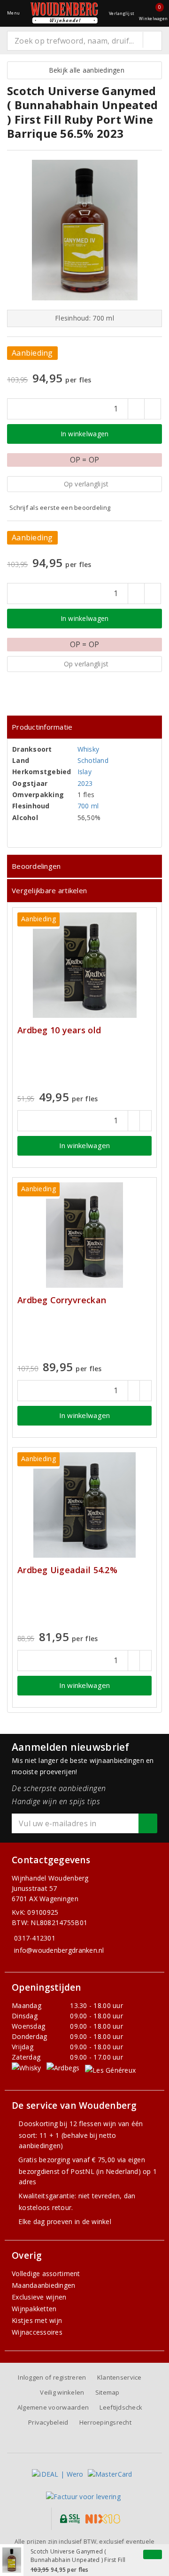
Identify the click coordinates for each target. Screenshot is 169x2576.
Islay (84, 772)
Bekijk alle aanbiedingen (84, 70)
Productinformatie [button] (42, 727)
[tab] (84, 727)
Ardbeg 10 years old (59, 1030)
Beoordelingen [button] (36, 866)
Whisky (88, 749)
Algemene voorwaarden (53, 2407)
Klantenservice (119, 2377)
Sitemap (108, 2392)
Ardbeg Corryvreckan (62, 1300)
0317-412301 (35, 1938)
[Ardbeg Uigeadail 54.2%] (84, 1505)
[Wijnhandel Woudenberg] (64, 13)
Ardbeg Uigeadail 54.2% (67, 1570)
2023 (85, 783)
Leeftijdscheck (121, 2407)
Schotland (93, 760)
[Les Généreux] (110, 2070)
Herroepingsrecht (105, 2422)
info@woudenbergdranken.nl (59, 1950)
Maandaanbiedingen (44, 2285)
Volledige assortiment (46, 2274)
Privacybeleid (48, 2422)
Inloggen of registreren (52, 2377)
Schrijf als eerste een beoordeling (60, 508)
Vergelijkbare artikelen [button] (49, 890)
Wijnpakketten (34, 2309)
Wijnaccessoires (37, 2332)
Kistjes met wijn (37, 2320)
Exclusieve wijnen (39, 2297)
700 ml (88, 806)
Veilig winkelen (62, 2392)
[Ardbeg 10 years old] (84, 965)
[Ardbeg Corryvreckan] (84, 1235)
